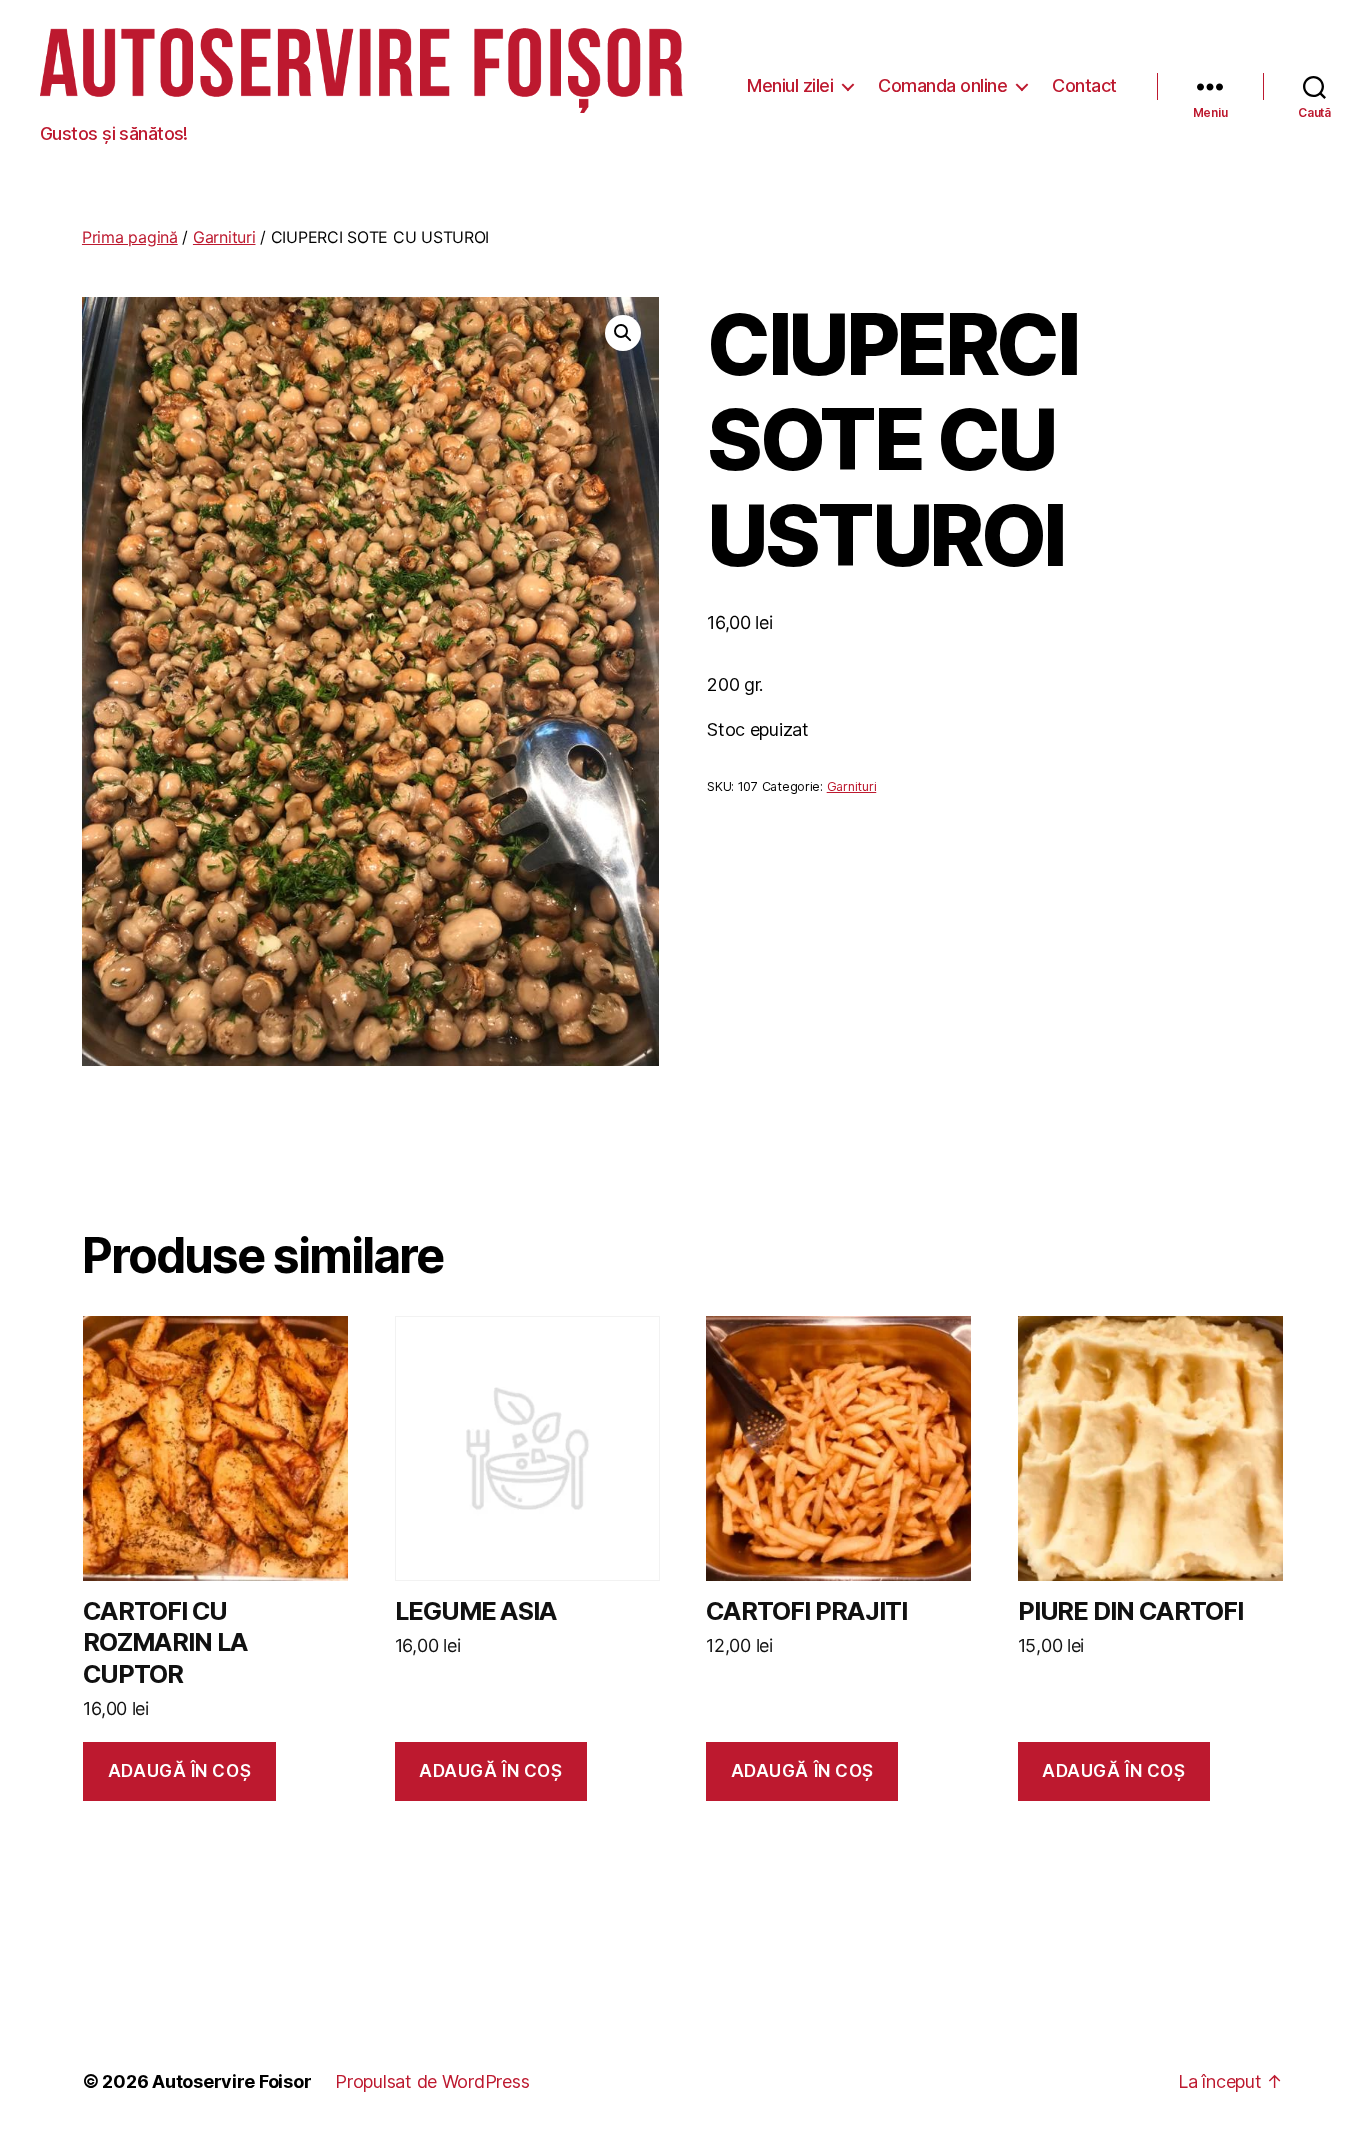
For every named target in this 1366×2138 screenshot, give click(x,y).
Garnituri (224, 237)
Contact (1084, 85)
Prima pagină (130, 237)
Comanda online (942, 85)
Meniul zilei (790, 85)
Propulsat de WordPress (432, 2081)
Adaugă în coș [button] (179, 1771)
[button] (623, 333)
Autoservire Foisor (231, 2081)
